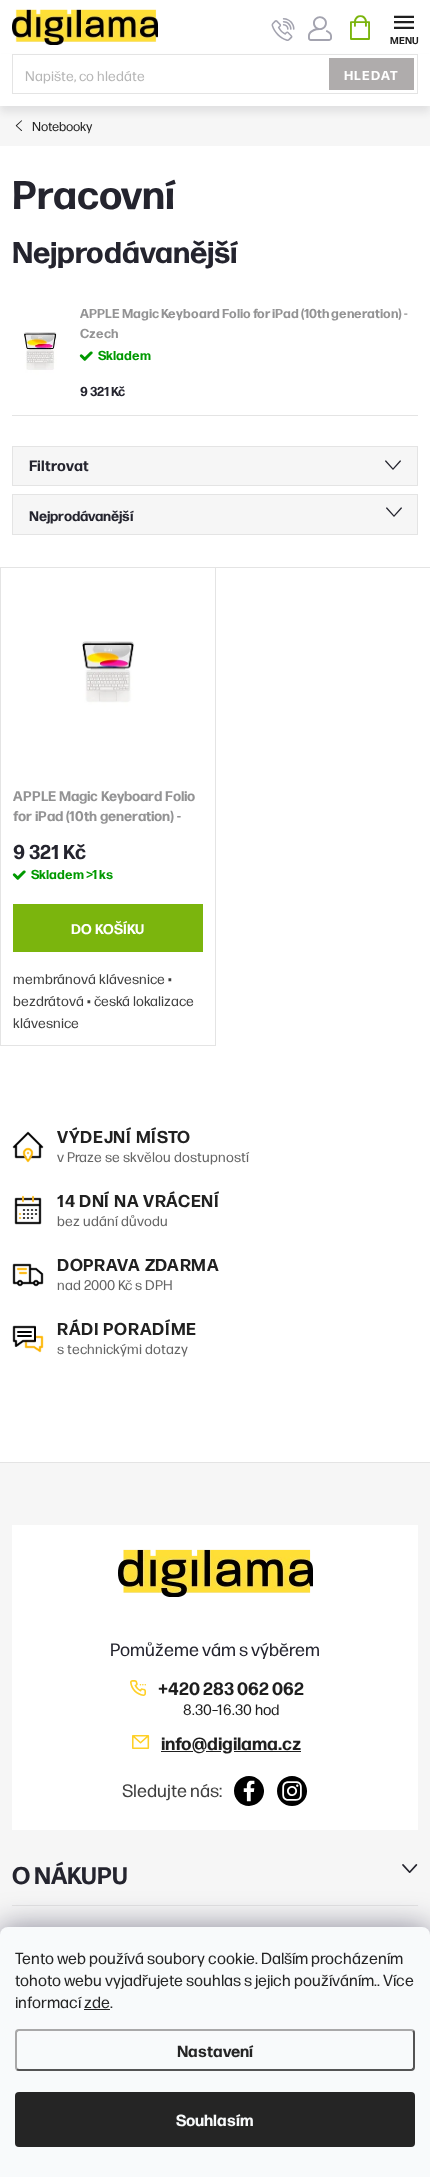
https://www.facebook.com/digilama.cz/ (249, 1791)
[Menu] (403, 26)
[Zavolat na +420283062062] (283, 28)
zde (97, 2001)
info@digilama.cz (231, 1742)
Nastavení (215, 2050)
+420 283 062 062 (231, 1687)
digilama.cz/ (292, 1791)
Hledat (371, 74)
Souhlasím (215, 2119)
